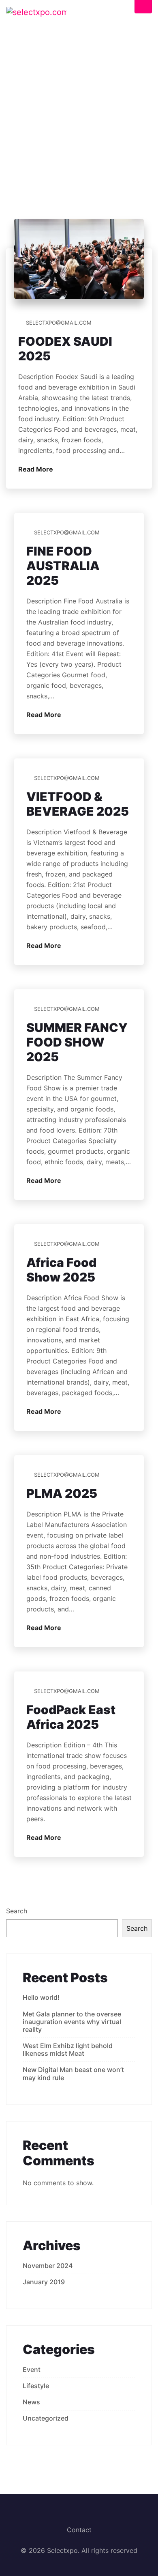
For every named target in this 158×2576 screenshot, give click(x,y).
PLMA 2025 (62, 1493)
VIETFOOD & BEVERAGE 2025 (78, 804)
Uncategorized (46, 2418)
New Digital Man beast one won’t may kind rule (73, 2073)
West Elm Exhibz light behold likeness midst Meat (68, 2049)
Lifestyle (36, 2386)
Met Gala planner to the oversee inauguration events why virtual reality (72, 2022)
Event (32, 2369)
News (31, 2402)
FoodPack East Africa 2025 (71, 1717)
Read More (36, 469)
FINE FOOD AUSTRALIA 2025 (63, 566)
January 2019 (44, 2282)
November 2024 (48, 2266)
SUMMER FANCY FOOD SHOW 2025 (77, 1042)
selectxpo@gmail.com (59, 323)
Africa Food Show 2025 (61, 1270)
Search (17, 1911)
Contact (79, 2530)
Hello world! (41, 1997)
